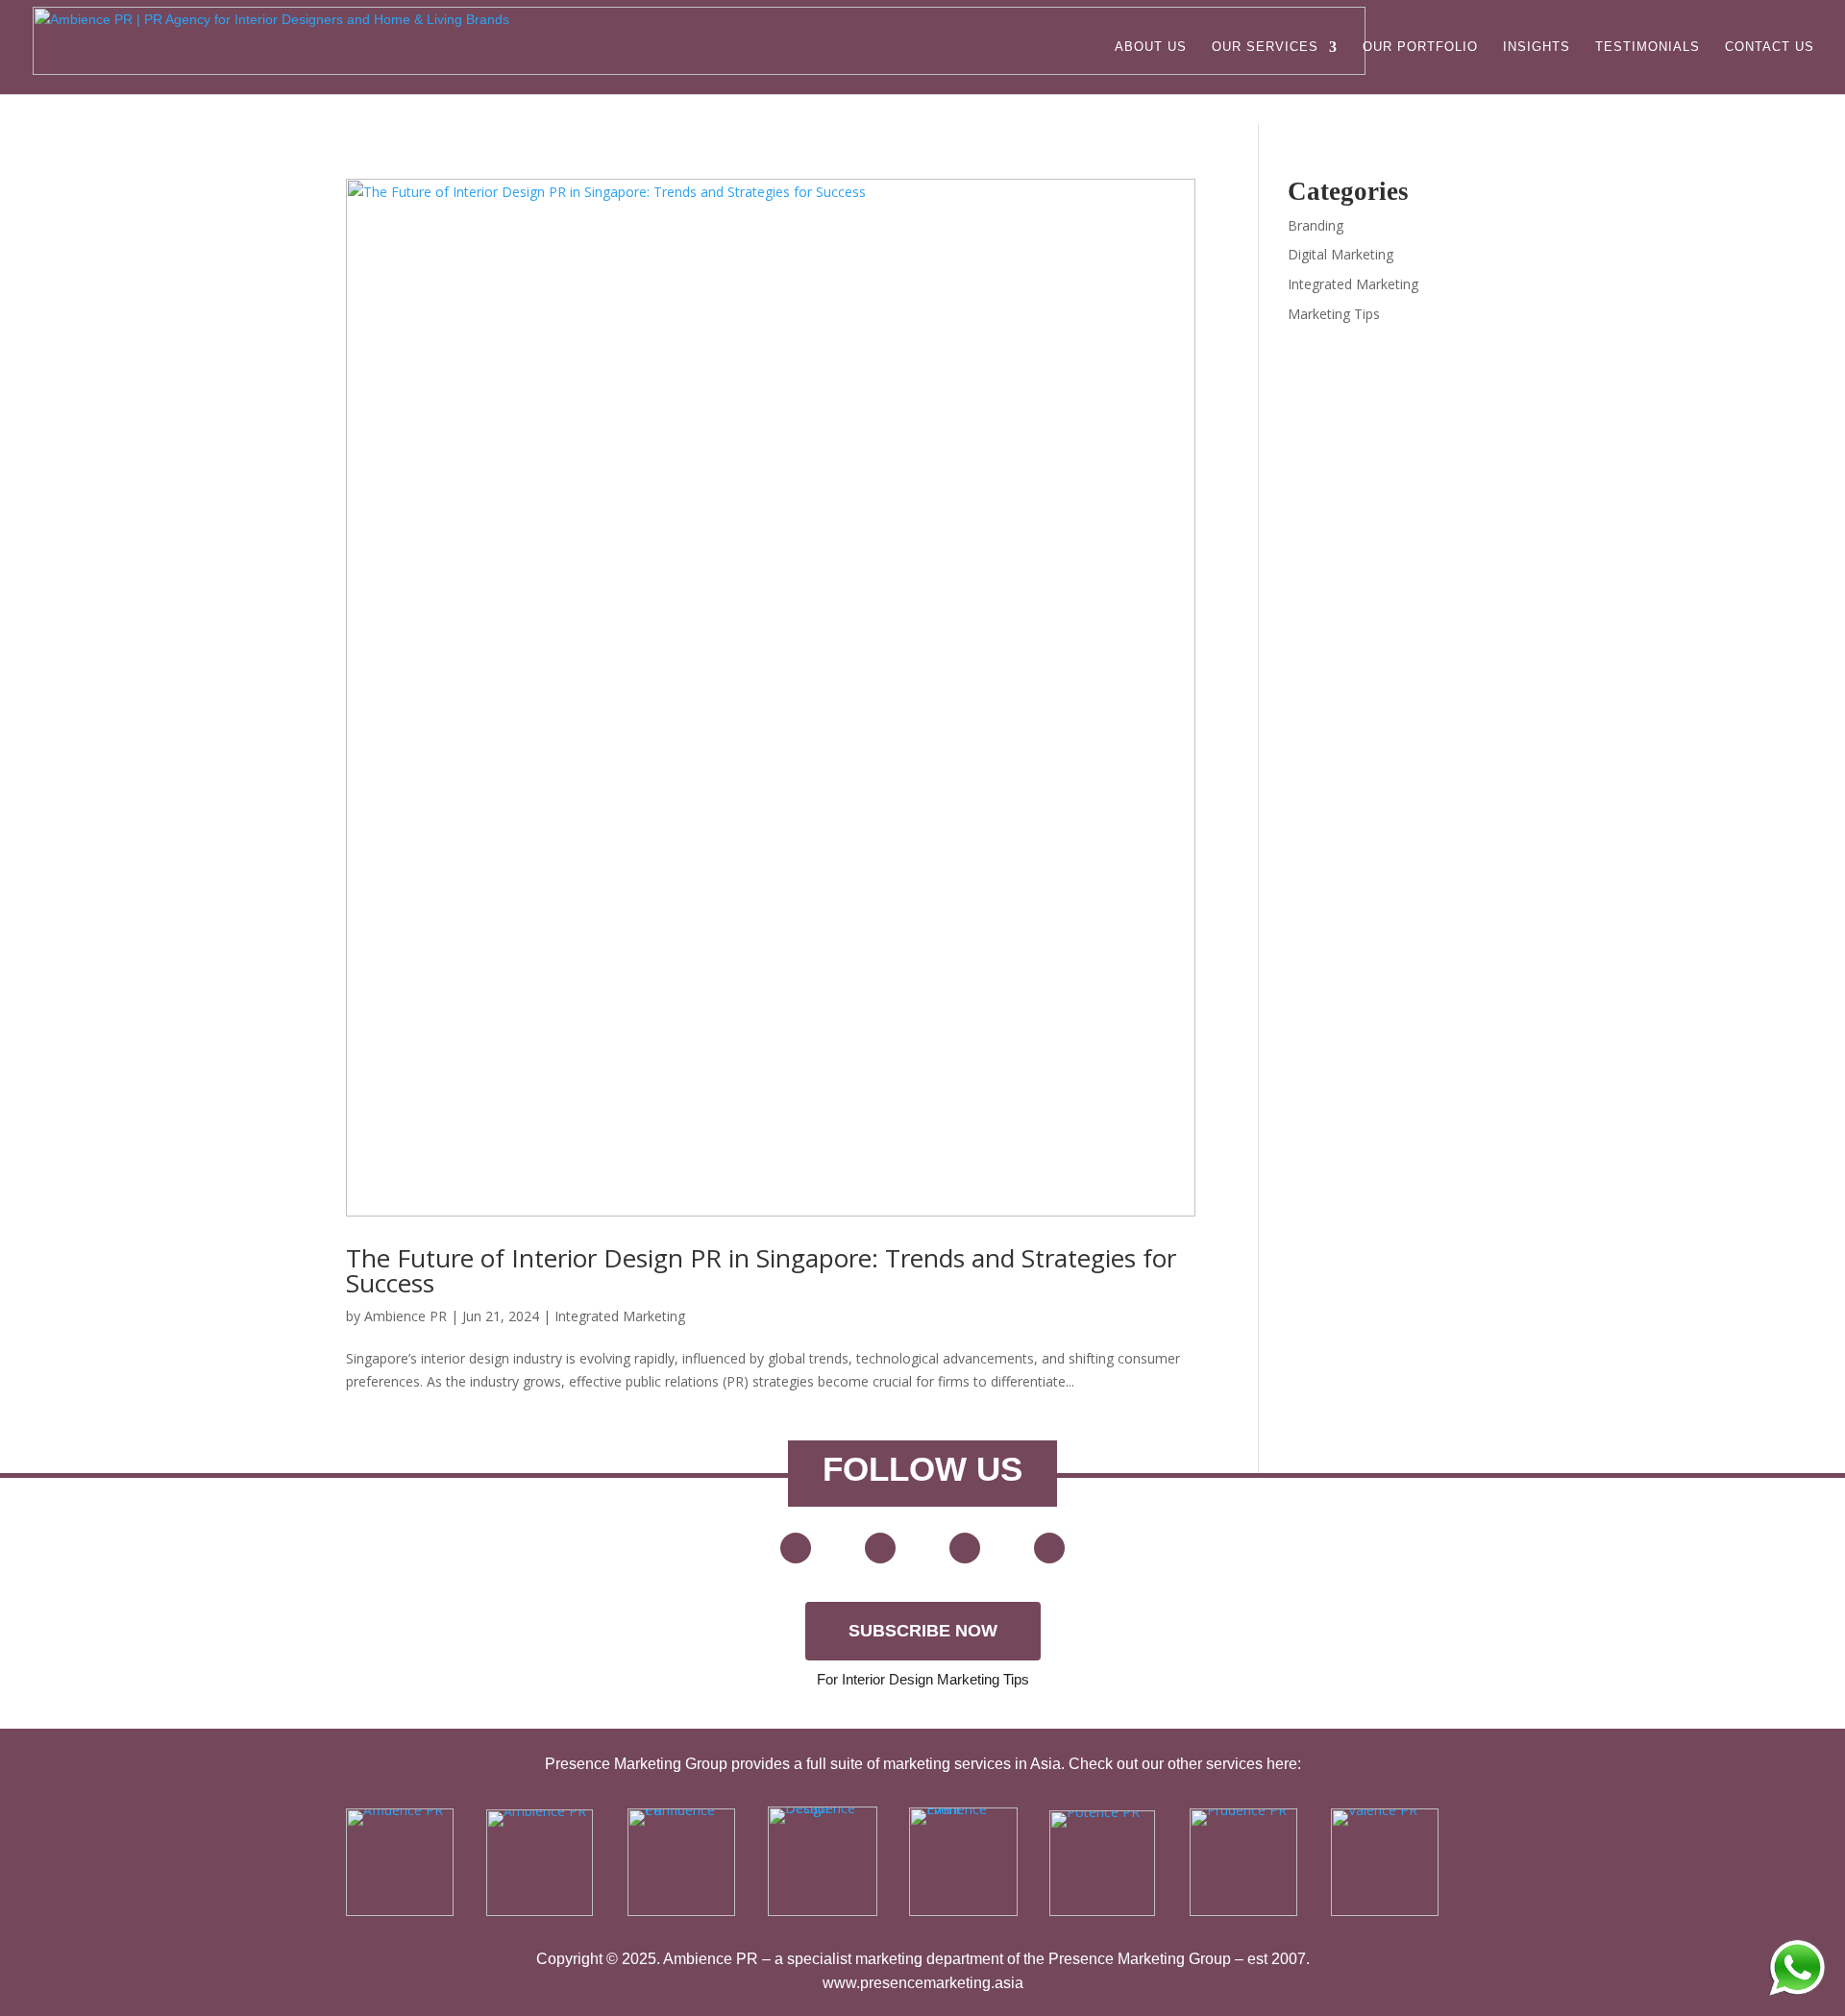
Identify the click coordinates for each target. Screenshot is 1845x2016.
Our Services (1265, 47)
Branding (1316, 225)
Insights (1537, 47)
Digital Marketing (1341, 254)
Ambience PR (406, 1316)
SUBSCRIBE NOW (923, 1631)
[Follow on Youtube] (796, 1548)
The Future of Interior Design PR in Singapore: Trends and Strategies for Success (761, 1270)
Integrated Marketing (620, 1316)
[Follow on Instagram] (1049, 1548)
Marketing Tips (1334, 314)
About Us (1151, 47)
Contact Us (1770, 47)
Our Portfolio (1420, 47)
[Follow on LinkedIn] (965, 1548)
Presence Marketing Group (1140, 1959)
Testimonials (1648, 47)
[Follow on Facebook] (880, 1548)
